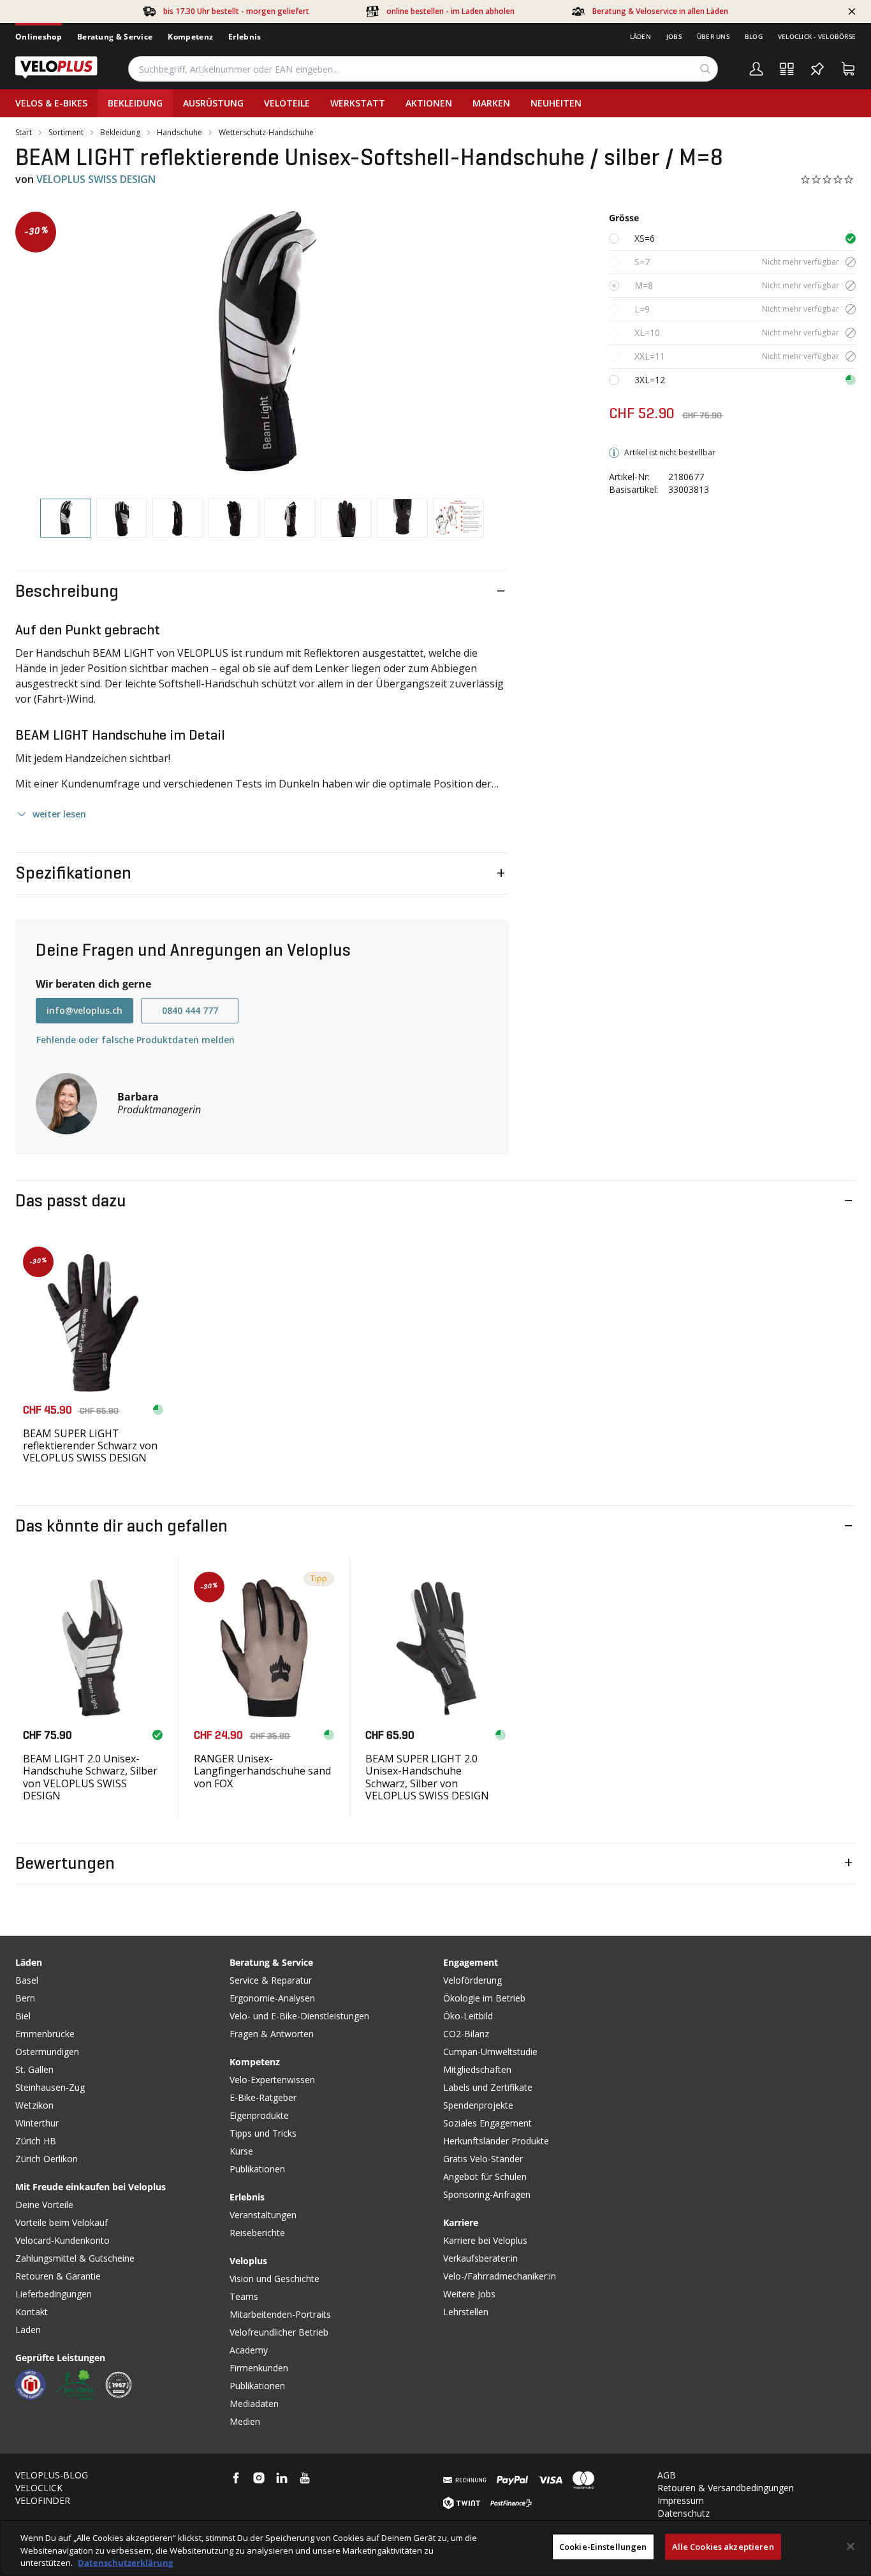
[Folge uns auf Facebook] (236, 2478)
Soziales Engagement (487, 2123)
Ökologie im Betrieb (484, 1998)
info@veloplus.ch (84, 1010)
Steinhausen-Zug (50, 2087)
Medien (245, 2421)
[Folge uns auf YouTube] (305, 2478)
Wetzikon (34, 2105)
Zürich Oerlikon (47, 2159)
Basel (27, 1980)
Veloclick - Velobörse (817, 36)
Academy (249, 2350)
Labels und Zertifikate (488, 2087)
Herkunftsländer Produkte (496, 2141)
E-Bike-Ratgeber (263, 2097)
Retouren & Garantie (58, 2276)
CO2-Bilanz (466, 2034)
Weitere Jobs (469, 2294)
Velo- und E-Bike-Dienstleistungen (299, 2016)
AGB (667, 2475)
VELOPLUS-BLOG (52, 2475)
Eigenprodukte (259, 2115)
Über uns (713, 36)
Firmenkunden (259, 2368)
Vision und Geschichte (274, 2279)
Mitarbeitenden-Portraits (280, 2314)
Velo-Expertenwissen (272, 2080)
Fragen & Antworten (272, 2034)
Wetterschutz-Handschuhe (266, 133)
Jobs (674, 36)
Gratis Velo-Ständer (483, 2159)
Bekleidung (135, 103)
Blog (754, 36)
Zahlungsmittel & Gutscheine (75, 2258)
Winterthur (37, 2123)
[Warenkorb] (848, 69)
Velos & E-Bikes (51, 103)
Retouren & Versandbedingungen (726, 2488)
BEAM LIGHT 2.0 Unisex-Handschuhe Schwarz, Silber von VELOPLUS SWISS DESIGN (90, 1777)
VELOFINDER (43, 2500)
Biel (23, 2016)
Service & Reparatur (271, 1980)
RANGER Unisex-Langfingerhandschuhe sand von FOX (262, 1771)
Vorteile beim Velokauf (62, 2222)
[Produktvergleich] (787, 69)
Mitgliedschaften (477, 2069)
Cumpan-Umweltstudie (490, 2052)
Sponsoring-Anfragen (487, 2194)
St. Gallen (34, 2069)
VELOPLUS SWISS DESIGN (96, 179)
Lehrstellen (466, 2312)
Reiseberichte (257, 2233)
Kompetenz (190, 37)
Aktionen (429, 103)
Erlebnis (245, 37)
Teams (244, 2296)
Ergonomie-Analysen (272, 1998)
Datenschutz (684, 2513)
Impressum (681, 2500)
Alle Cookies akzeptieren (723, 2546)
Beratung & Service (115, 37)
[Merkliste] (817, 69)
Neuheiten (556, 103)
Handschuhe (179, 133)
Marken (491, 103)
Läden (640, 36)
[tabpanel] (262, 345)
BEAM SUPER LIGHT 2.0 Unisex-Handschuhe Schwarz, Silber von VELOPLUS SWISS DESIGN (427, 1777)
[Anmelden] (756, 69)
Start (24, 133)
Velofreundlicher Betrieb (279, 2332)
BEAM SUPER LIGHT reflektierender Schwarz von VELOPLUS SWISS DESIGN (90, 1445)
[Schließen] (851, 2546)
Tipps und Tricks (263, 2133)
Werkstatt (358, 103)
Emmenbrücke (45, 2034)
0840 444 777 (190, 1010)
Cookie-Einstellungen (603, 2546)
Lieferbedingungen (54, 2294)
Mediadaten (254, 2404)
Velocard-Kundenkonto (62, 2240)
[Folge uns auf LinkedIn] (282, 2478)
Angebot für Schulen (485, 2177)
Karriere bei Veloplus (485, 2240)
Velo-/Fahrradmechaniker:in (500, 2276)
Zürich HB (36, 2141)
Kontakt (32, 2312)
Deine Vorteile (44, 2205)
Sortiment (66, 133)
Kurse (241, 2151)
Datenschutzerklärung (125, 2563)
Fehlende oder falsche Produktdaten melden (135, 1040)
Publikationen (257, 2169)
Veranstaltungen (263, 2215)
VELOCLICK (39, 2488)
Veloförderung (472, 1980)
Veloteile (287, 103)
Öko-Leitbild (468, 2016)
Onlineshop (39, 37)
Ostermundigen (47, 2052)
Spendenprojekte (478, 2105)
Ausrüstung (213, 103)
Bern (25, 1998)
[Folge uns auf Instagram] (259, 2478)
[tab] (66, 518)
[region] (435, 2548)
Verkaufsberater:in (480, 2258)
